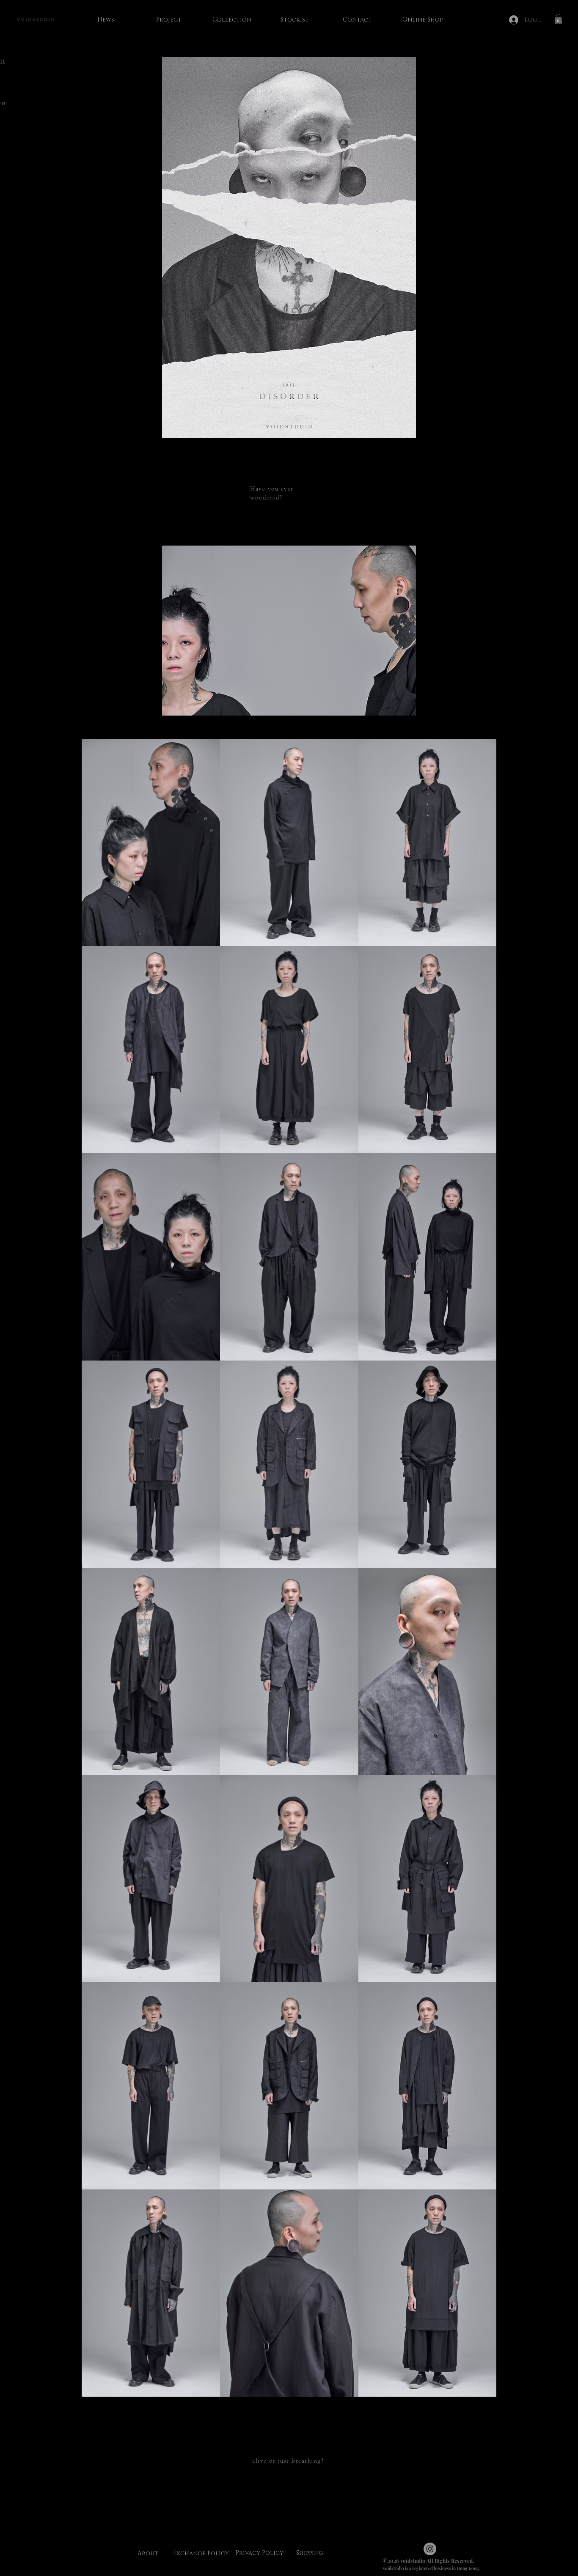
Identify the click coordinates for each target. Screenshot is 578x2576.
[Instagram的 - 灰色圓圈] (430, 2549)
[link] (558, 19)
